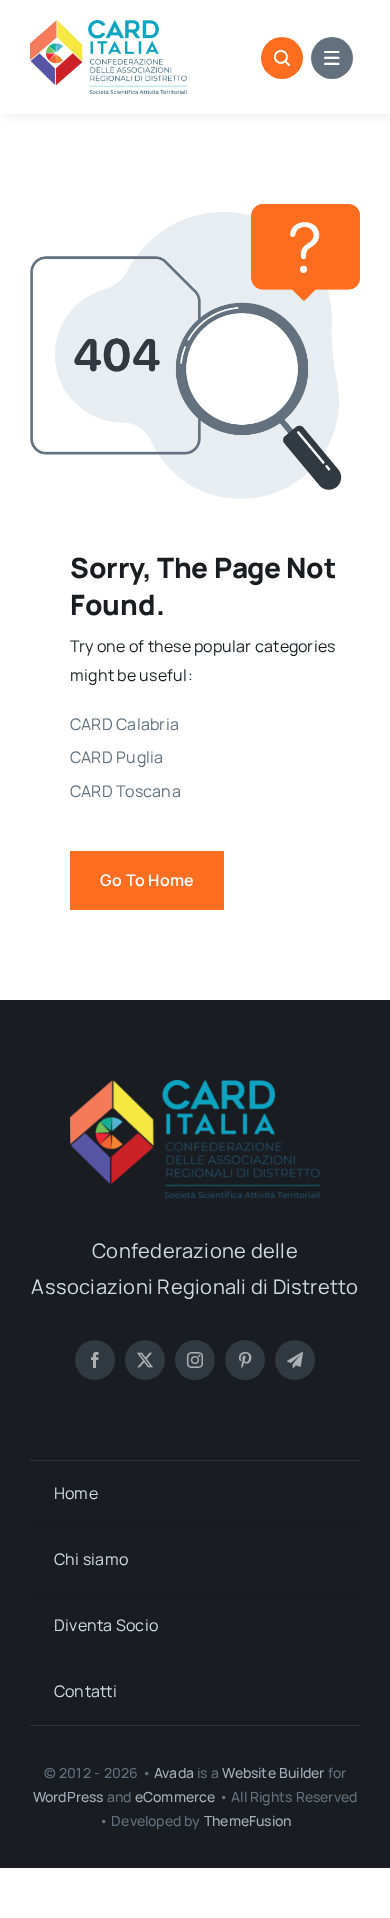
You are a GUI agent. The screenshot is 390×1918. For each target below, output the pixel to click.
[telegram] (295, 1360)
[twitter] (145, 1360)
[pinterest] (245, 1360)
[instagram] (195, 1360)
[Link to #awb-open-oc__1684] (332, 58)
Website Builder (273, 1772)
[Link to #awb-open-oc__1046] (282, 58)
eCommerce (175, 1796)
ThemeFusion (247, 1820)
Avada (174, 1772)
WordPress (68, 1796)
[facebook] (95, 1360)
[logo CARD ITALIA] (108, 28)
